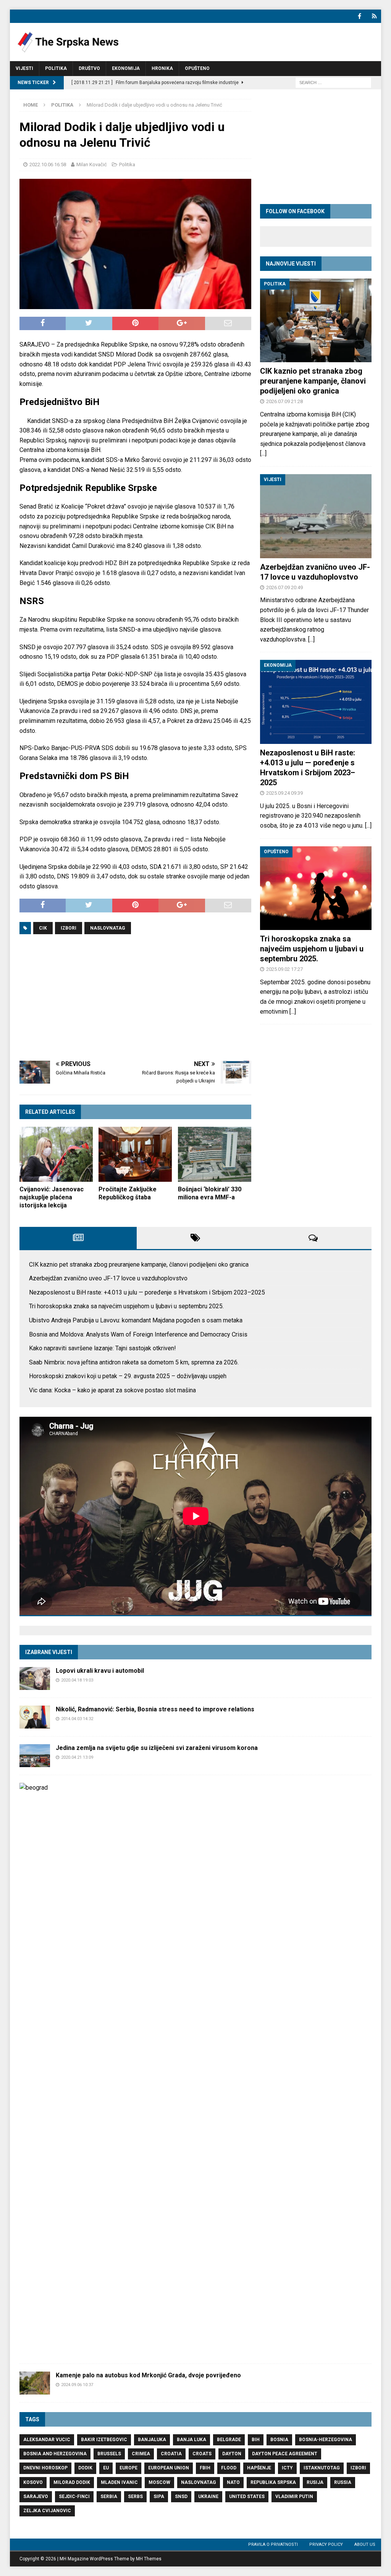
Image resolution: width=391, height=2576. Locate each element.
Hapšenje (259, 2468)
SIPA (159, 2497)
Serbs (135, 2497)
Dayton (232, 2454)
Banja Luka (191, 2440)
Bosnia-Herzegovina (326, 2440)
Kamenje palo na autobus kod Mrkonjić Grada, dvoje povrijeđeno (148, 2375)
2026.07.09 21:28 (284, 401)
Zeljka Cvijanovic (47, 2511)
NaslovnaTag (108, 928)
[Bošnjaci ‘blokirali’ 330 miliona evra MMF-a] (215, 1154)
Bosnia (279, 2440)
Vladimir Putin (294, 2497)
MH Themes (149, 2559)
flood (229, 2468)
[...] (263, 453)
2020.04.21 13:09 (77, 1757)
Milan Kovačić (92, 164)
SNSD (181, 2497)
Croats (202, 2454)
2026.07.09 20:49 (284, 587)
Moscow (159, 2482)
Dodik (85, 2468)
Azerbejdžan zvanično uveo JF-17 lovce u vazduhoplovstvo (108, 1278)
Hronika (162, 68)
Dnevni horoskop (45, 2468)
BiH (256, 2440)
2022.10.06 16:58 (48, 164)
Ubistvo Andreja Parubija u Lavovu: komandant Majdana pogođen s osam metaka (136, 1320)
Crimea (141, 2454)
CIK (43, 928)
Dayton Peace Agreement (285, 2454)
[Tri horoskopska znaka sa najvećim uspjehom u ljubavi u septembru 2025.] (316, 888)
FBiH (205, 2468)
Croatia (171, 2454)
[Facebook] (359, 16)
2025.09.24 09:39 (284, 793)
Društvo (89, 68)
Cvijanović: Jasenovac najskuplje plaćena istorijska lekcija (52, 1197)
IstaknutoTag (322, 2468)
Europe (128, 2468)
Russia (343, 2482)
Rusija (315, 2482)
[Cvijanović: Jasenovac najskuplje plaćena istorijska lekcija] (56, 1154)
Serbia (109, 2497)
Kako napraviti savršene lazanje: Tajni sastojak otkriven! (103, 1348)
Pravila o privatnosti (273, 2544)
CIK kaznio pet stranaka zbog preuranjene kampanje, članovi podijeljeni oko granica (313, 381)
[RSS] (374, 16)
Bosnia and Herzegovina (55, 2454)
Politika (56, 68)
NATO (233, 2482)
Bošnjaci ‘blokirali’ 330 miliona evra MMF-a (210, 1193)
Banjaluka (152, 2440)
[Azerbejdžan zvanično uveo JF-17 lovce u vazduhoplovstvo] (316, 516)
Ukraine (208, 2497)
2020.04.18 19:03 (77, 1680)
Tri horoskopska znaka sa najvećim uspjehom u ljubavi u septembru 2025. (312, 949)
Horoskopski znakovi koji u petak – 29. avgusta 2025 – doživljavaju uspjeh (128, 1376)
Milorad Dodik (72, 2482)
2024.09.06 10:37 (77, 2385)
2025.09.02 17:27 (284, 969)
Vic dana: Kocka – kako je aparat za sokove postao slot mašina (112, 1390)
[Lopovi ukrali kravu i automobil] (35, 1678)
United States (247, 2497)
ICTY (287, 2468)
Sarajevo (36, 2497)
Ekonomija (126, 68)
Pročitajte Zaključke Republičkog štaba (128, 1193)
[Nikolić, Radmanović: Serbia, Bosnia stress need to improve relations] (35, 1717)
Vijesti (24, 68)
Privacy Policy (326, 2544)
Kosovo (33, 2482)
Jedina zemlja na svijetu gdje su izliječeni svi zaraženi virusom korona (157, 1748)
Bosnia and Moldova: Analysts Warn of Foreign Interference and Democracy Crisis (138, 1334)
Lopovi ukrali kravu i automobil (100, 1671)
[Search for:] (333, 82)
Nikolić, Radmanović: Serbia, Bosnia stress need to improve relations (155, 1709)
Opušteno (197, 68)
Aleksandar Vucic (47, 2440)
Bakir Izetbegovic (104, 2440)
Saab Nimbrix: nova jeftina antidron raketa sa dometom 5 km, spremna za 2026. (134, 1362)
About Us (365, 2544)
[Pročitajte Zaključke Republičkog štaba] (135, 1154)
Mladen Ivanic (119, 2482)
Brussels (109, 2454)
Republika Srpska (273, 2482)
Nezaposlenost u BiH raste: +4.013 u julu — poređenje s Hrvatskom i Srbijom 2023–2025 (147, 1292)
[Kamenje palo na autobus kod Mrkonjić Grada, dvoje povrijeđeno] (35, 2383)
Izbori (69, 928)
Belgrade (229, 2440)
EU (106, 2468)
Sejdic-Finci (74, 2497)
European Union (169, 2468)
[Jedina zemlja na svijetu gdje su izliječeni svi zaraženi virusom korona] (35, 1756)
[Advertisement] (135, 998)
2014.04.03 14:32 (77, 1719)
